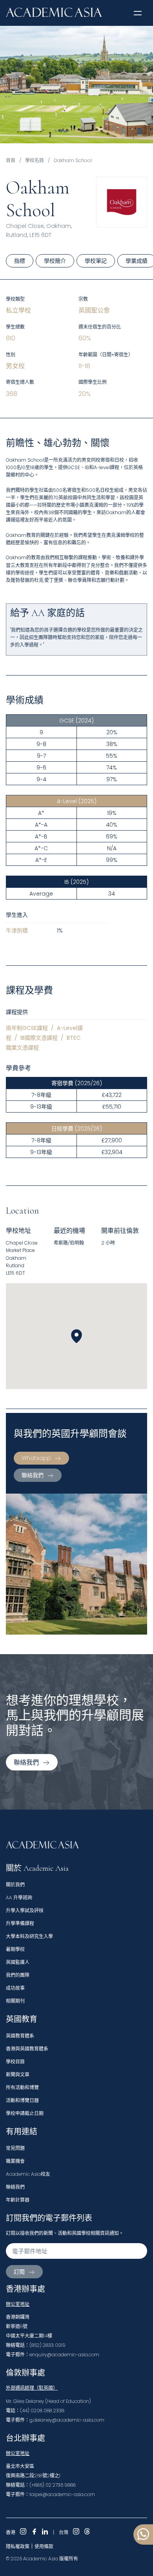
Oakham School (73, 160)
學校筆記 (96, 261)
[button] (138, 13)
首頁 (11, 160)
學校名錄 (35, 160)
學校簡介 (55, 261)
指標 (20, 261)
